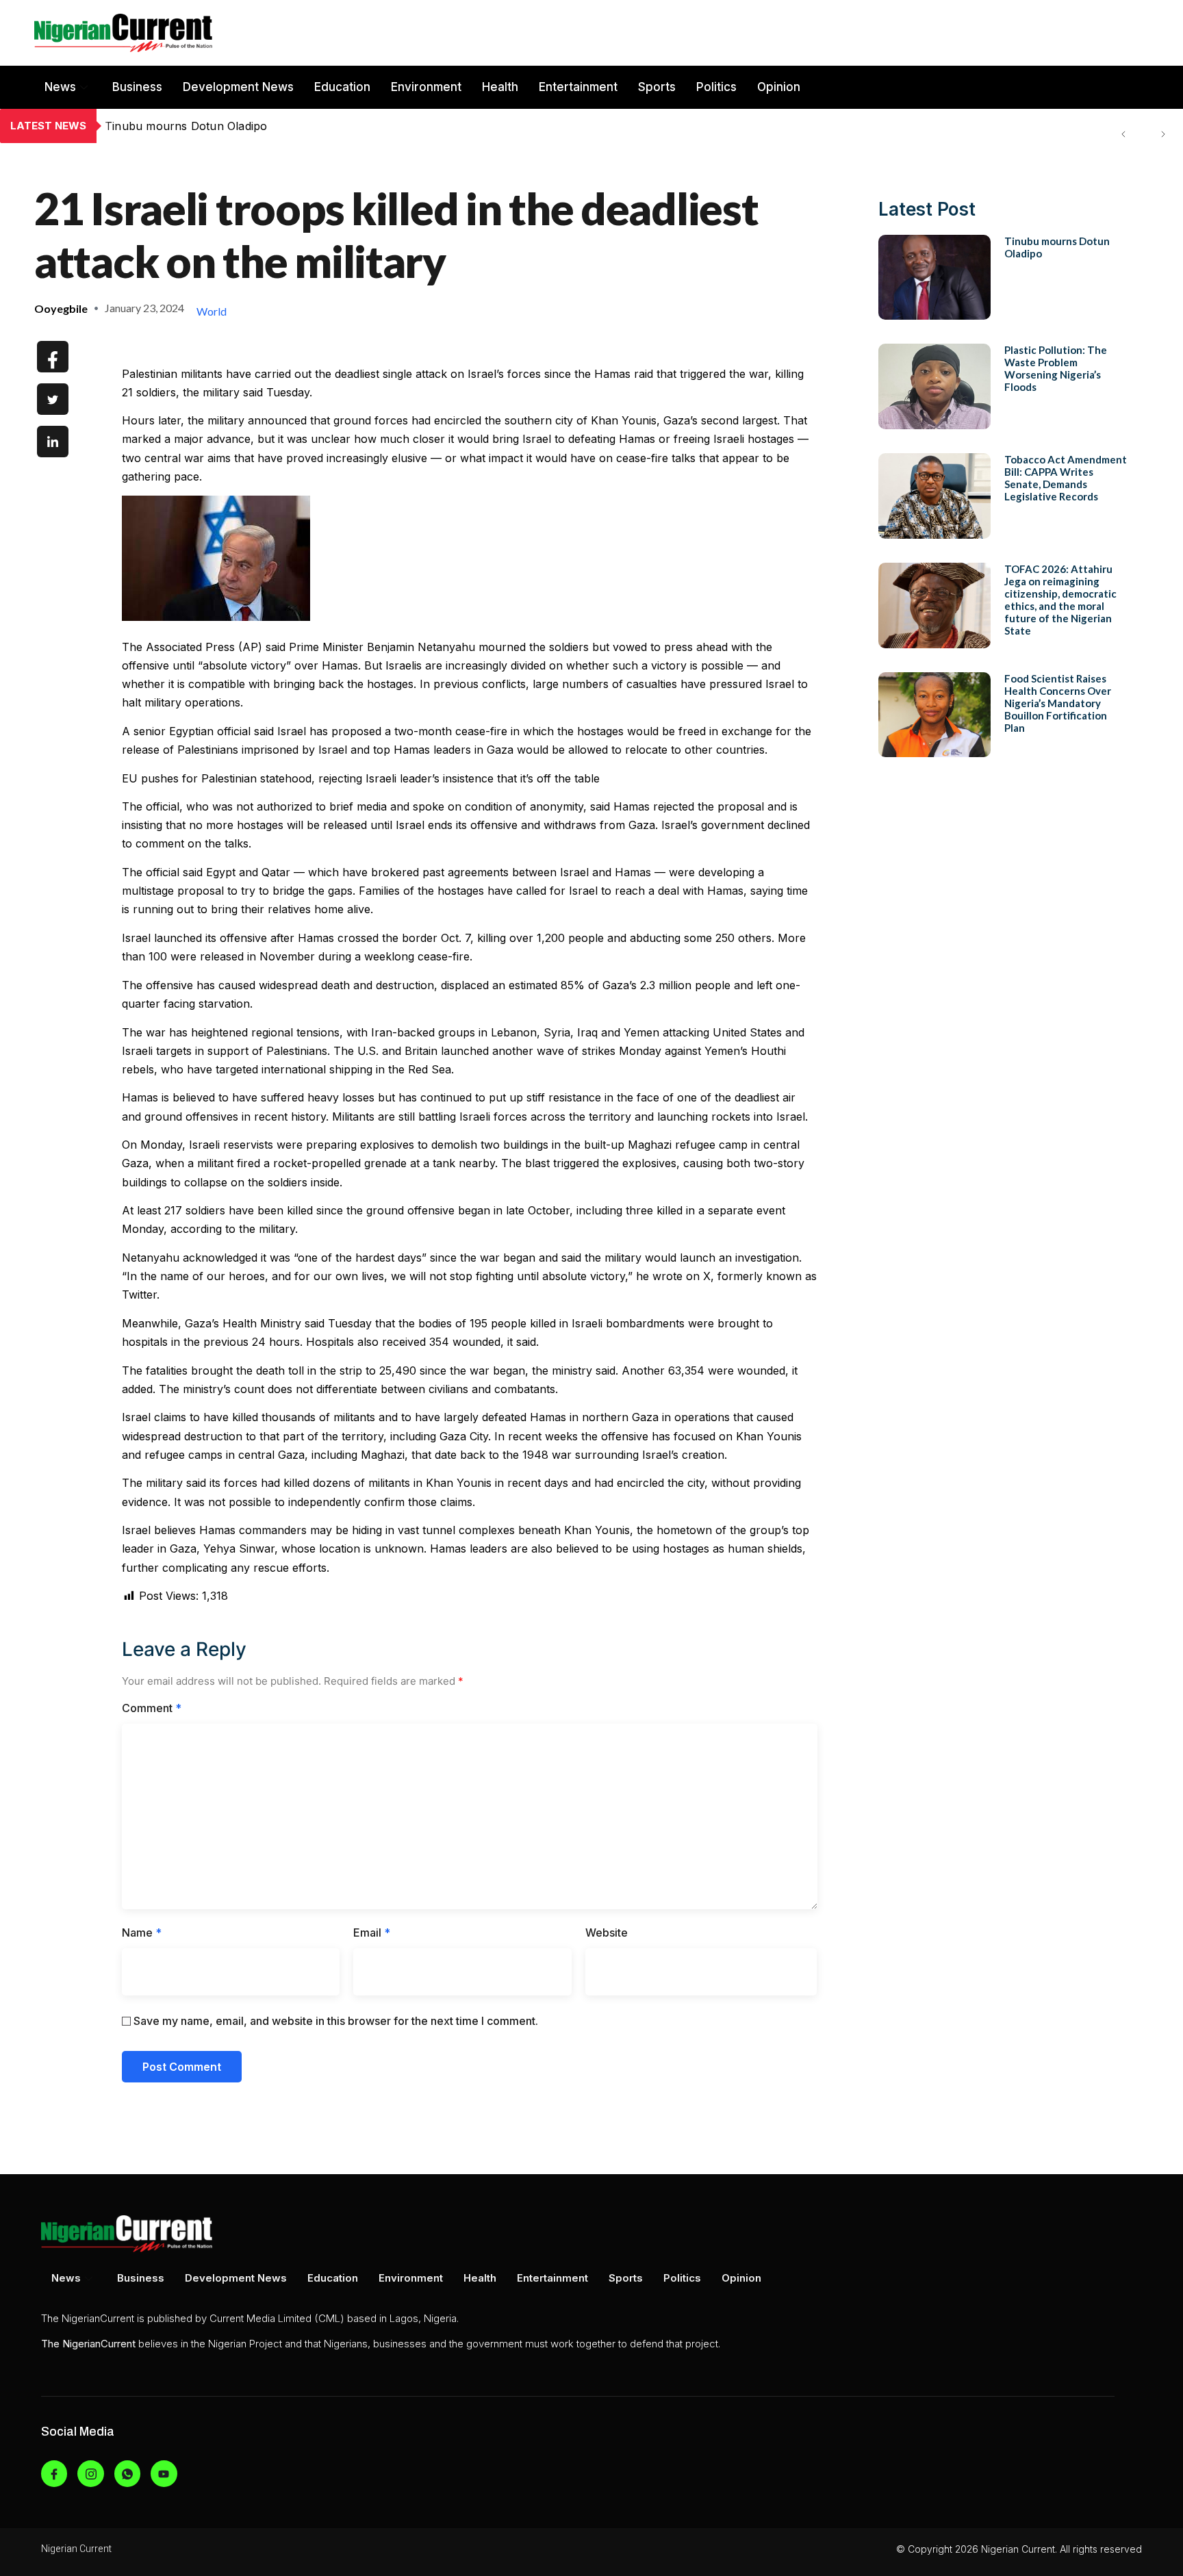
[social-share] (53, 357)
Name (142, 1933)
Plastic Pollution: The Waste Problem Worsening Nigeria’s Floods (278, 126)
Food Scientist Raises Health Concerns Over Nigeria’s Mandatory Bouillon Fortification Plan (1058, 703)
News (60, 87)
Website (607, 1933)
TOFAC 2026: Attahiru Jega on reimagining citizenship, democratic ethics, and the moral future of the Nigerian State (1060, 600)
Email (372, 1933)
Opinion (779, 87)
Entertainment (578, 87)
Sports (657, 87)
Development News (238, 87)
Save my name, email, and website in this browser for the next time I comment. (336, 2021)
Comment (152, 1708)
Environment (426, 87)
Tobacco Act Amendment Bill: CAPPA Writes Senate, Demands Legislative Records (1066, 478)
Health (500, 87)
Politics (716, 87)
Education (342, 87)
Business (137, 87)
